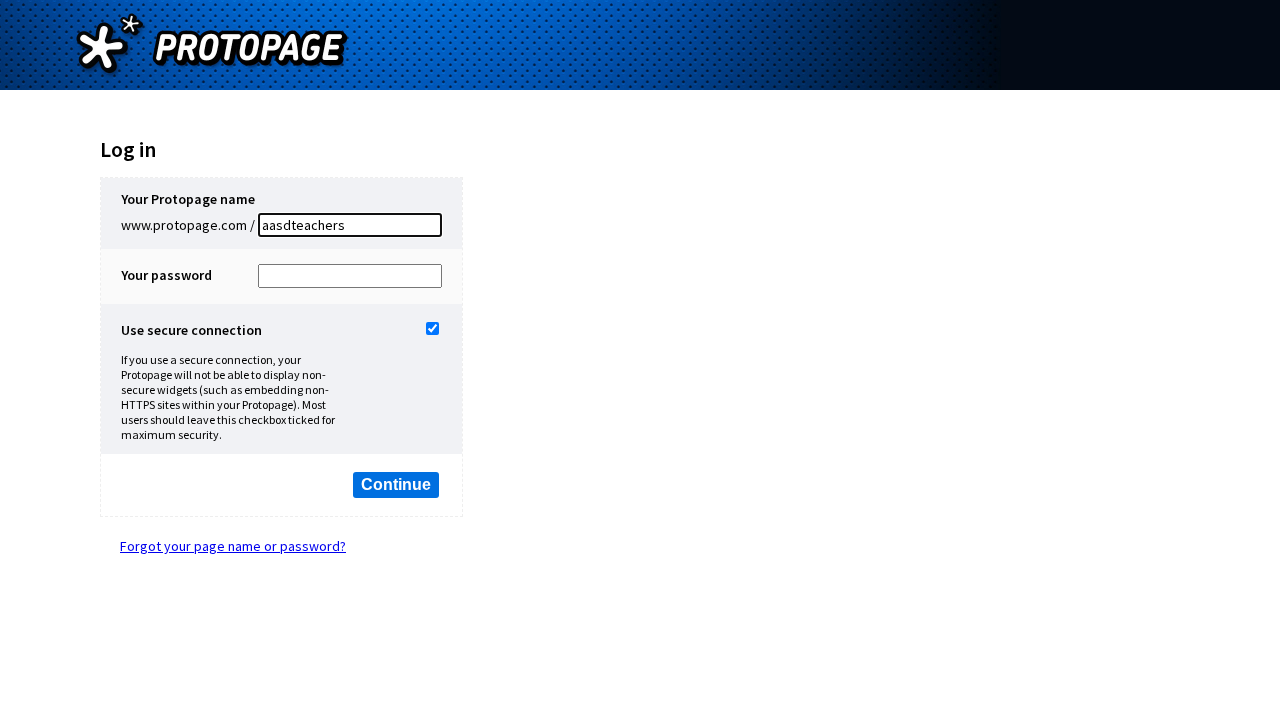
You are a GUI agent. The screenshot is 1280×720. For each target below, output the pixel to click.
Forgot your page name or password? (233, 546)
